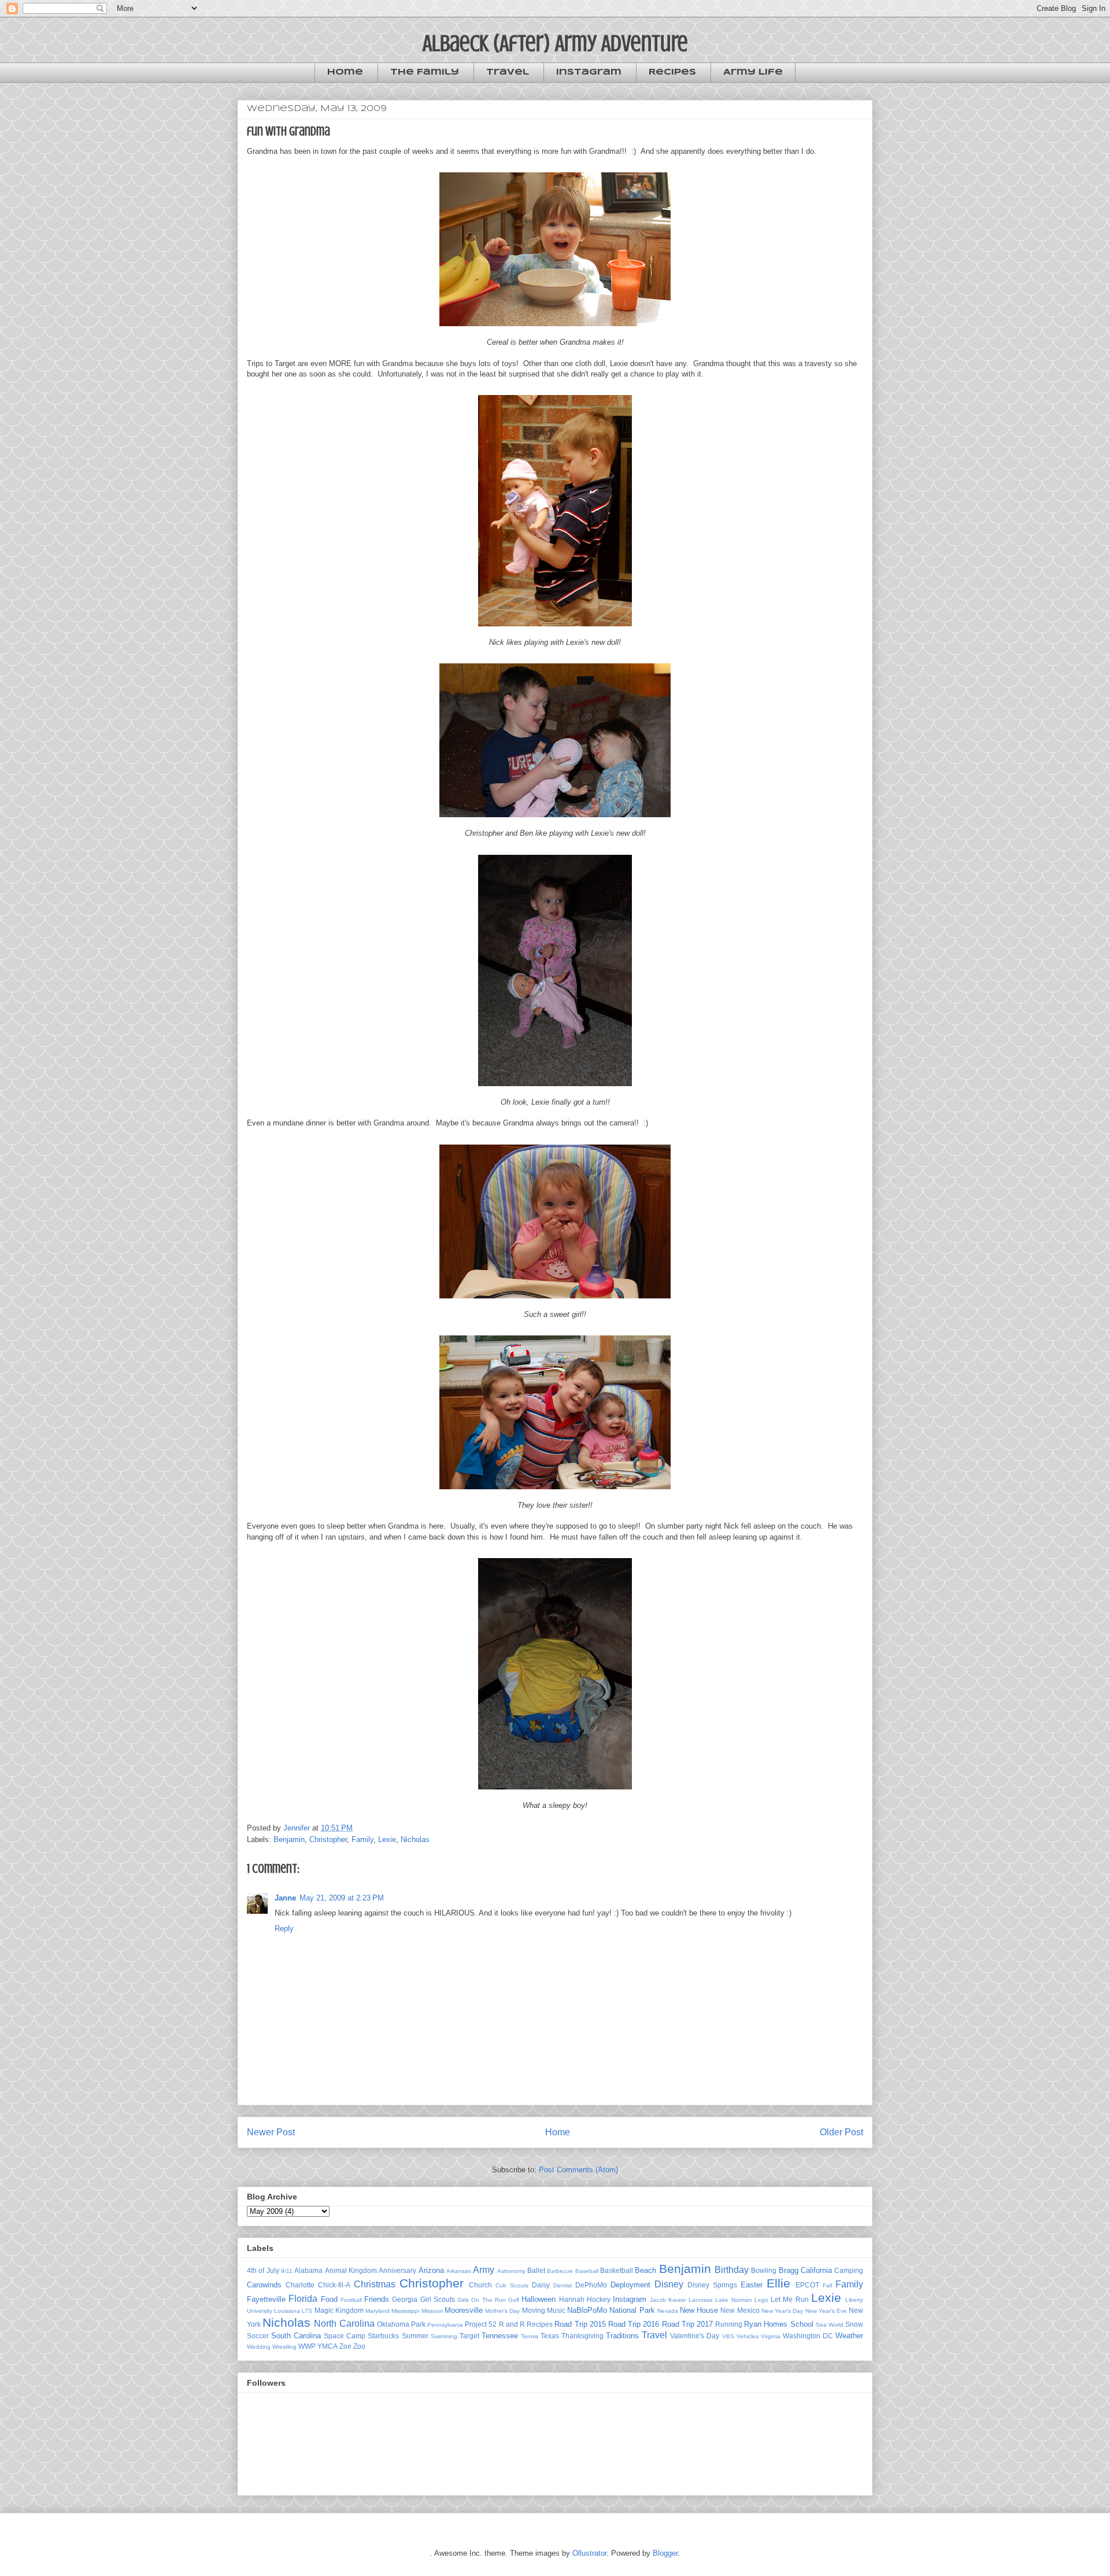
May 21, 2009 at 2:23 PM (342, 1898)
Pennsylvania (445, 2325)
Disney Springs (712, 2285)
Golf (514, 2300)
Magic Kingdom (339, 2310)
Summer (415, 2336)
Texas (550, 2336)
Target (469, 2336)
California (816, 2270)
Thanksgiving (582, 2336)
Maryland (378, 2311)
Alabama (308, 2270)
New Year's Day (782, 2311)
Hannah (572, 2299)
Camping (849, 2270)
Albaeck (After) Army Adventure (555, 43)
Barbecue (560, 2271)
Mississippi (405, 2311)
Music (556, 2310)
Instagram (589, 72)
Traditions (622, 2336)
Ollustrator (589, 2553)
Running (729, 2324)
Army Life (753, 72)
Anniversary (397, 2270)
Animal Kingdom (351, 2270)
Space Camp (345, 2336)
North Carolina (344, 2324)
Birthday (732, 2270)
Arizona (431, 2270)
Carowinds (264, 2285)
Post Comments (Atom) (578, 2170)
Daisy (541, 2285)
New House (699, 2310)
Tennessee (500, 2336)
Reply (284, 1929)
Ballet (536, 2270)
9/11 (287, 2271)
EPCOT (807, 2285)
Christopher (328, 1839)
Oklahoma (393, 2324)
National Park (632, 2310)
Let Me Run (790, 2299)
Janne (285, 1898)
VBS (728, 2336)
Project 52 (481, 2324)
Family (362, 1839)
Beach (645, 2270)
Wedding (259, 2347)
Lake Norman (733, 2300)
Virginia (771, 2336)
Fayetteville (266, 2299)
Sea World (830, 2325)
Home (345, 72)
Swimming (444, 2336)
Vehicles (748, 2336)
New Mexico (740, 2310)
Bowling (764, 2270)
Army (484, 2270)
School (802, 2324)
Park (418, 2324)
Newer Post (271, 2132)
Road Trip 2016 (634, 2324)
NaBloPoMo (587, 2310)
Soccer (258, 2336)
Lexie (387, 1839)
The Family (425, 72)
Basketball (617, 2270)
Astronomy (511, 2271)
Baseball (587, 2271)
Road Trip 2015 (580, 2324)
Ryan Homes (766, 2324)
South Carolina (296, 2336)
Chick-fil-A (334, 2285)
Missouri (432, 2311)
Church (480, 2285)
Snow (854, 2324)
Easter (752, 2285)
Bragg (789, 2270)
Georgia (405, 2299)
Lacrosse (701, 2300)
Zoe (345, 2346)
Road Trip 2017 (687, 2324)
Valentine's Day (695, 2336)
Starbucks (383, 2336)
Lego (761, 2300)
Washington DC (808, 2336)
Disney (669, 2284)
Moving (534, 2310)
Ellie (778, 2283)
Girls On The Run (482, 2300)
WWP (307, 2346)
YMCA (328, 2346)
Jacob (658, 2300)
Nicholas (415, 1839)
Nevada (668, 2311)
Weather (849, 2336)
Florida (303, 2299)
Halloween (539, 2299)
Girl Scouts (438, 2299)
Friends (377, 2299)
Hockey (599, 2299)
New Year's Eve (826, 2311)
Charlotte (300, 2285)
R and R (512, 2324)
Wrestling (284, 2347)
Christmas (375, 2284)
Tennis (530, 2336)
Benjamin (289, 1839)
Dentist (563, 2285)
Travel (508, 72)
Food (329, 2299)
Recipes (672, 72)
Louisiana (287, 2311)
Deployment (630, 2285)
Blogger (665, 2553)
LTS (307, 2311)
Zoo (359, 2346)
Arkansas (459, 2271)
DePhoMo (591, 2285)
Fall (827, 2285)
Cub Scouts (512, 2285)
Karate (677, 2300)
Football (351, 2300)
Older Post (841, 2132)
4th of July (263, 2270)
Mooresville (464, 2310)
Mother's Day (502, 2311)
